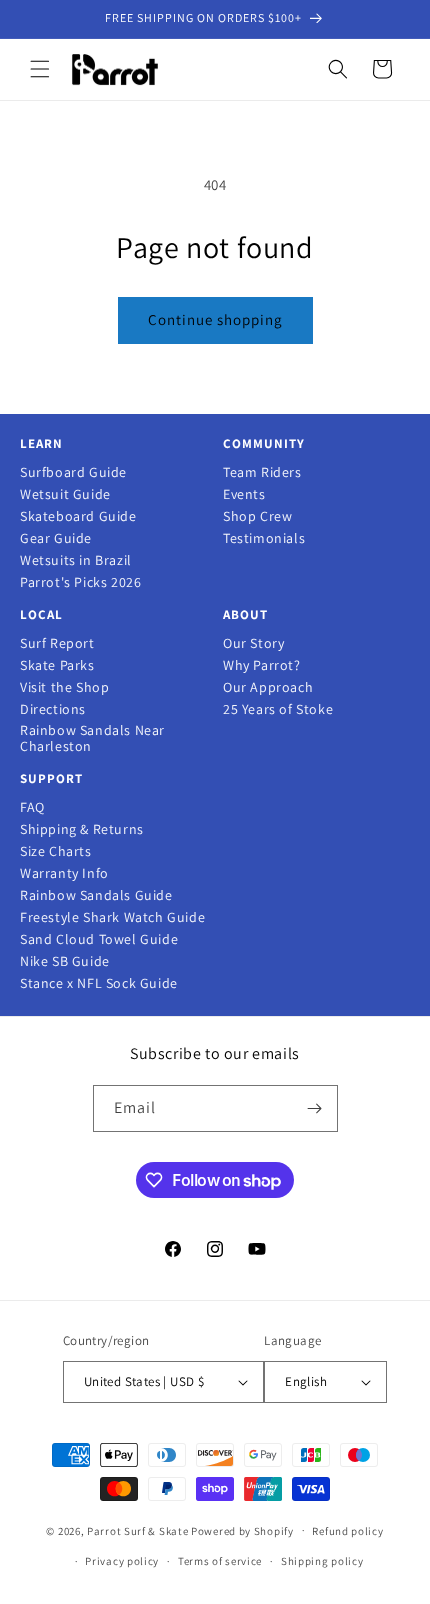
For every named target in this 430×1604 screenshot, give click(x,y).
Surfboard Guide (73, 472)
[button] (40, 69)
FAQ (32, 807)
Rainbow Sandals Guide (96, 895)
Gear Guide (56, 538)
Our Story (253, 643)
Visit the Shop (64, 687)
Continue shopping (215, 319)
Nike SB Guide (65, 961)
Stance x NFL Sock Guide (99, 983)
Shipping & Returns (82, 829)
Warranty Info (64, 873)
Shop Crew (257, 516)
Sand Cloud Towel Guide (99, 939)
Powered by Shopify (242, 1530)
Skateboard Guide (78, 516)
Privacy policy (122, 1561)
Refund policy (347, 1531)
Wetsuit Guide (65, 494)
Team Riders (262, 472)
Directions (53, 709)
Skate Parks (57, 665)
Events (244, 494)
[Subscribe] (315, 1108)
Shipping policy (322, 1561)
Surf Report (57, 643)
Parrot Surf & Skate (137, 1530)
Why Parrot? (262, 665)
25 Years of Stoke (278, 709)
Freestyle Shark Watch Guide (112, 917)
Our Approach (268, 687)
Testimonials (264, 538)
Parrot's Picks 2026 (80, 582)
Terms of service (220, 1561)
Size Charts (56, 851)
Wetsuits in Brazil (76, 560)
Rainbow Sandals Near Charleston (92, 739)
